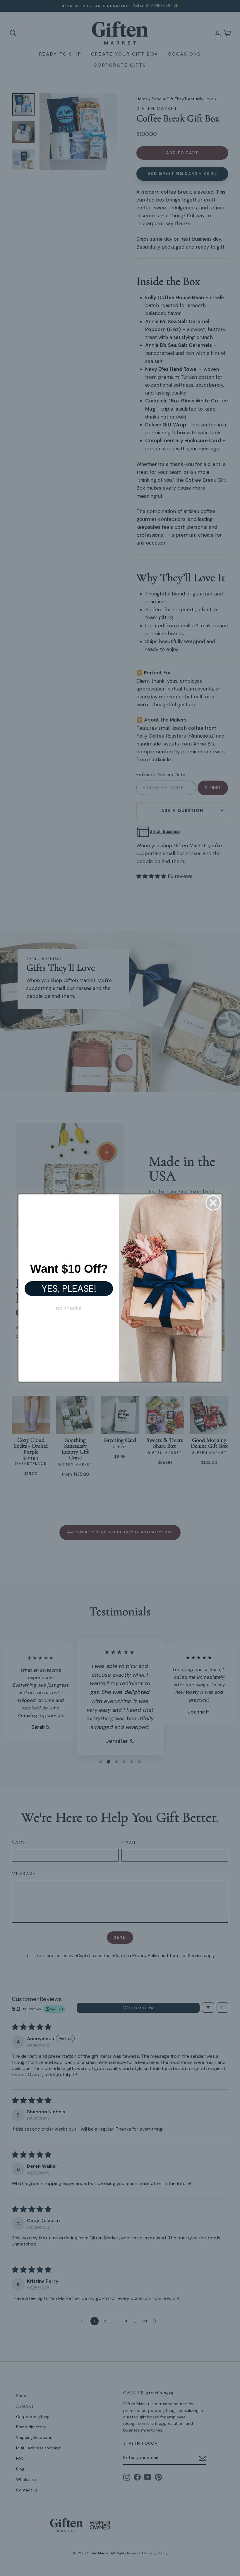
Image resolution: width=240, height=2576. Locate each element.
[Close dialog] (213, 1203)
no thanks (69, 1308)
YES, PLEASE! (69, 1289)
